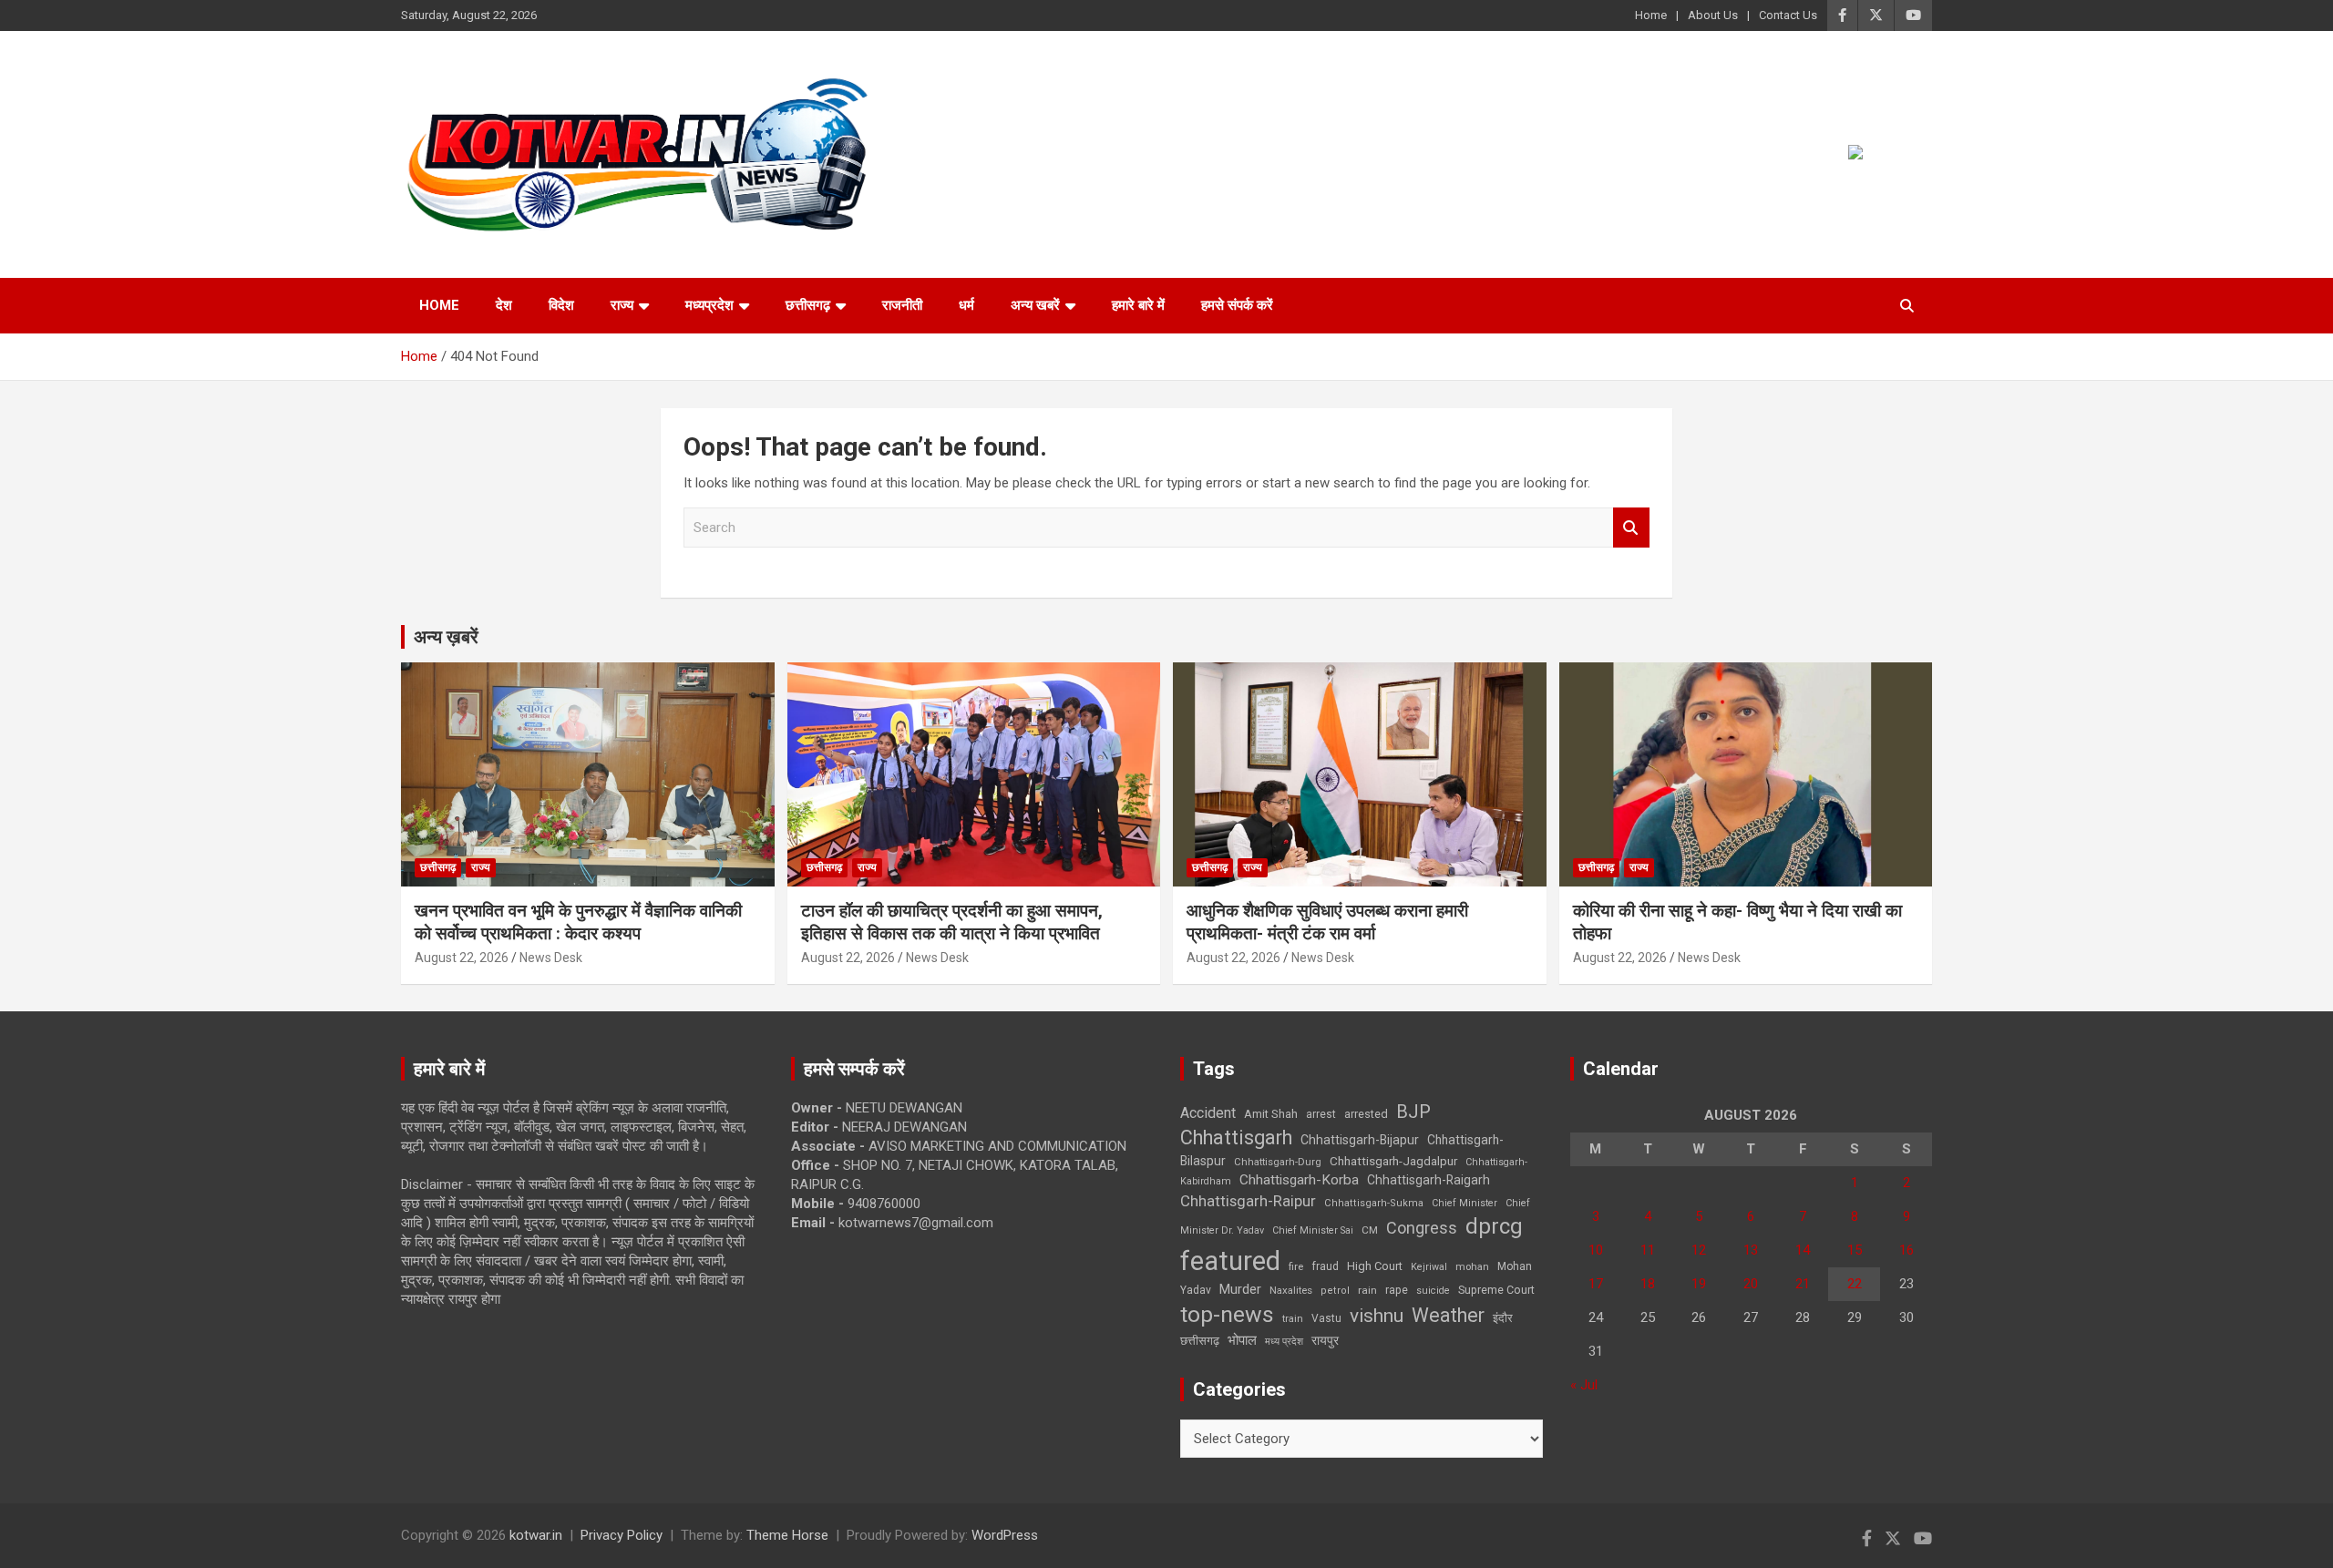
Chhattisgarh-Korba (1299, 1180)
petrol (1335, 1291)
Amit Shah (1271, 1114)
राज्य (622, 305)
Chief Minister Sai (1313, 1230)
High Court (1375, 1266)
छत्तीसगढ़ (1200, 1341)
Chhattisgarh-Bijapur (1360, 1140)
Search (1631, 528)
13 (1751, 1250)
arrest (1321, 1114)
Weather (1448, 1315)
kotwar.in (536, 1535)
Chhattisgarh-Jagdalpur (1393, 1161)
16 (1906, 1250)
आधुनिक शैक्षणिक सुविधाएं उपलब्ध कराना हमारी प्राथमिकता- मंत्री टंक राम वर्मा (1327, 922)
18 (1648, 1284)
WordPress (1005, 1535)
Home (1651, 15)
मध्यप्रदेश (709, 305)
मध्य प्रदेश (1284, 1342)
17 (1596, 1284)
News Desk (551, 958)
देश (504, 305)
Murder (1240, 1289)
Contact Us (1788, 15)
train (1293, 1319)
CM (1370, 1230)
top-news (1227, 1314)
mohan (1472, 1267)
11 (1648, 1250)
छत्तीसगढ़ (808, 305)
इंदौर (1503, 1318)
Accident (1208, 1113)
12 (1699, 1250)
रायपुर (1325, 1340)
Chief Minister (1465, 1203)
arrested (1366, 1114)
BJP (1413, 1112)
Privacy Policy (622, 1535)
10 (1596, 1250)
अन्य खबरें (1035, 305)
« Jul (1584, 1385)
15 (1855, 1250)
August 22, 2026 (462, 958)
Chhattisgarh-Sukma (1374, 1203)
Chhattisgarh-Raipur (1248, 1201)
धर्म (966, 305)
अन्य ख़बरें (446, 637)
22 (1855, 1284)
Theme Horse (787, 1535)
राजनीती (902, 305)
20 (1751, 1284)
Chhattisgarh (1236, 1138)
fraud (1325, 1266)
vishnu (1377, 1316)
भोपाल (1242, 1340)
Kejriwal (1429, 1267)
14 (1803, 1250)
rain (1367, 1290)
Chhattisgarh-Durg (1278, 1162)
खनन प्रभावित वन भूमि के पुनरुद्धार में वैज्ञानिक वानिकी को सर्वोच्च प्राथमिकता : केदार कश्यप (578, 922)
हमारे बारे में (1138, 305)
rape (1397, 1290)
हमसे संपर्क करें (1237, 305)
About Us (1713, 15)
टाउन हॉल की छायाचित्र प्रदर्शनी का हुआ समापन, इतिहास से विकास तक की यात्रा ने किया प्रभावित (952, 922)
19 (1699, 1284)
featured (1230, 1261)
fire (1296, 1266)
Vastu (1326, 1318)
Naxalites (1291, 1290)
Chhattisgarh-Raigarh (1429, 1180)
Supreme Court (1496, 1290)
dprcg (1494, 1226)
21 (1803, 1284)
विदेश (561, 305)
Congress (1422, 1228)
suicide (1433, 1291)
